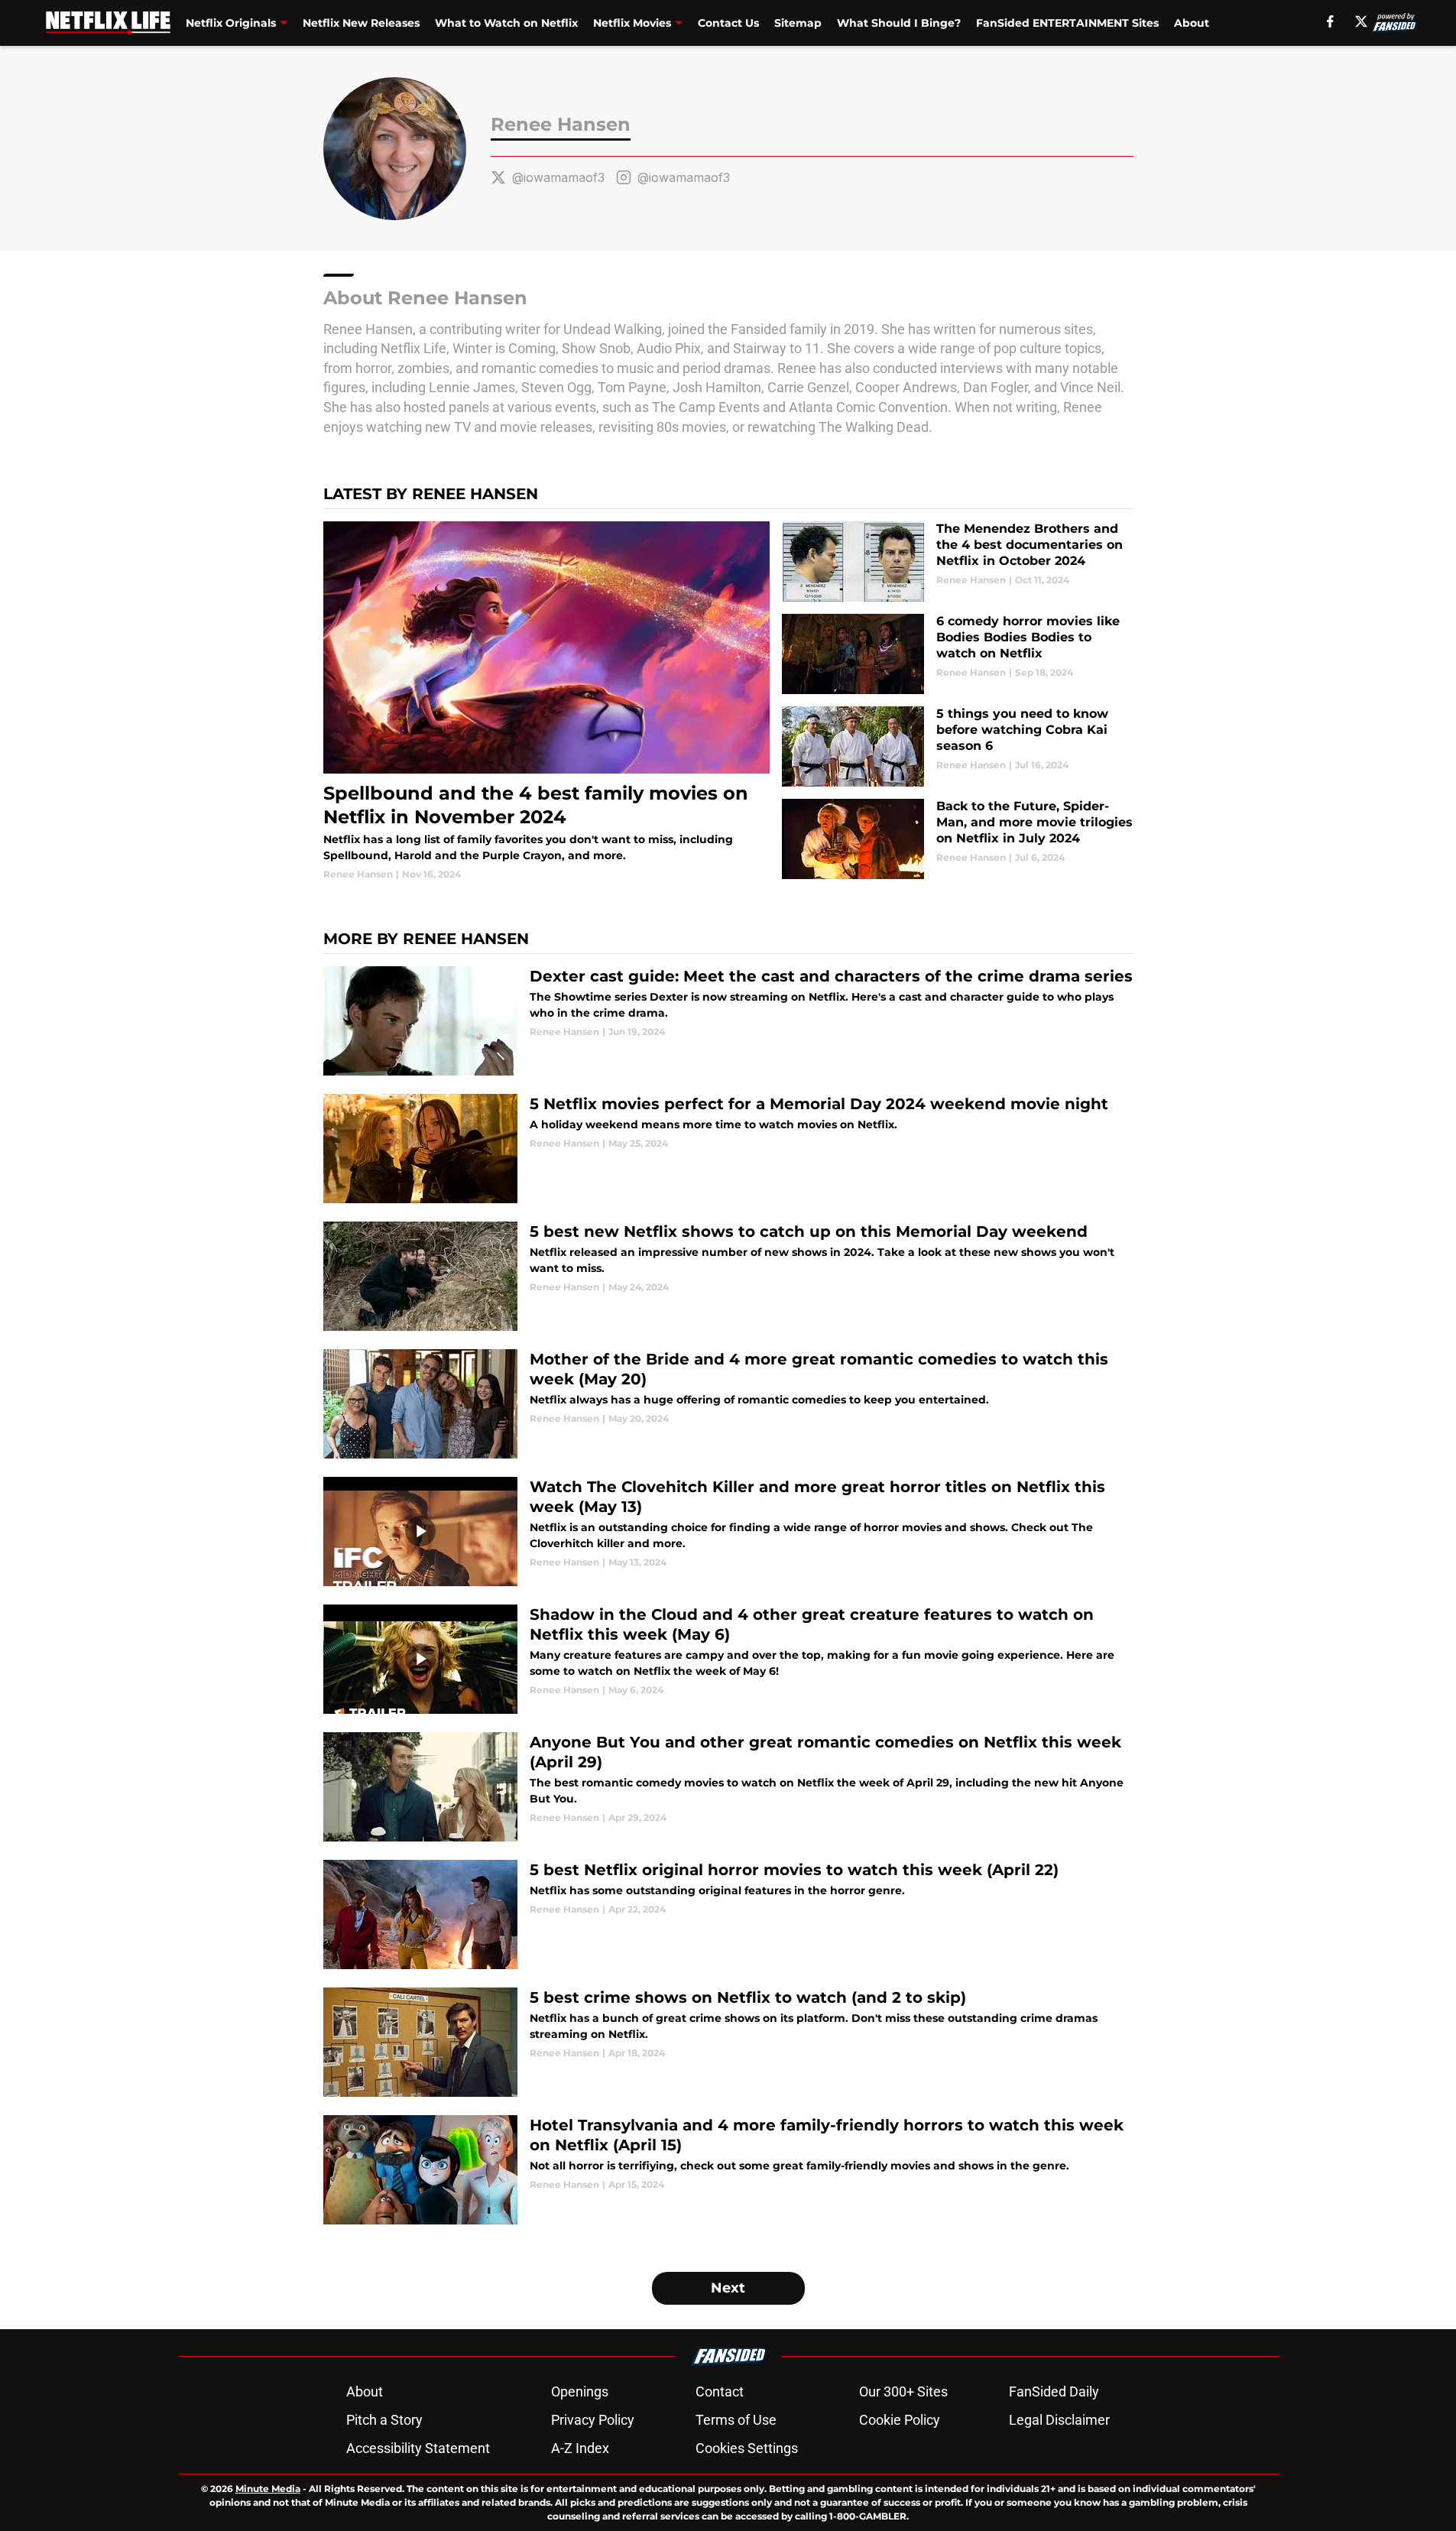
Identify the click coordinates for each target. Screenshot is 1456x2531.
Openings (580, 2391)
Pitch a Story (384, 2420)
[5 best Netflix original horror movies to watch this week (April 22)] (728, 1914)
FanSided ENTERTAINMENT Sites (1067, 23)
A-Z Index (580, 2448)
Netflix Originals (231, 23)
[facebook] (1330, 21)
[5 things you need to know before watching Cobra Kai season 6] (957, 746)
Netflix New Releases (361, 23)
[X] (1361, 21)
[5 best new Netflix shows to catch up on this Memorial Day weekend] (728, 1276)
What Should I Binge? (899, 23)
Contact (720, 2391)
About (1192, 23)
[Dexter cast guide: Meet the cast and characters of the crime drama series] (728, 1021)
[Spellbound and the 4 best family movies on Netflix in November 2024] (547, 701)
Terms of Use (736, 2420)
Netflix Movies (632, 23)
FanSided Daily (1054, 2391)
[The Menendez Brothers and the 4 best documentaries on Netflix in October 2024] (957, 561)
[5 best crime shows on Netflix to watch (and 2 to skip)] (728, 2042)
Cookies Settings (747, 2448)
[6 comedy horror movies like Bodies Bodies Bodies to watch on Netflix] (957, 654)
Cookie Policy (900, 2420)
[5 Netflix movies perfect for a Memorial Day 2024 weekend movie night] (728, 1149)
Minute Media (268, 2489)
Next (728, 2288)
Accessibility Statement (418, 2448)
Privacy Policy (593, 2420)
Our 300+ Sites (903, 2391)
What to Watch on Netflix (506, 23)
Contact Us (728, 23)
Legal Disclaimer (1059, 2420)
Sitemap (798, 23)
